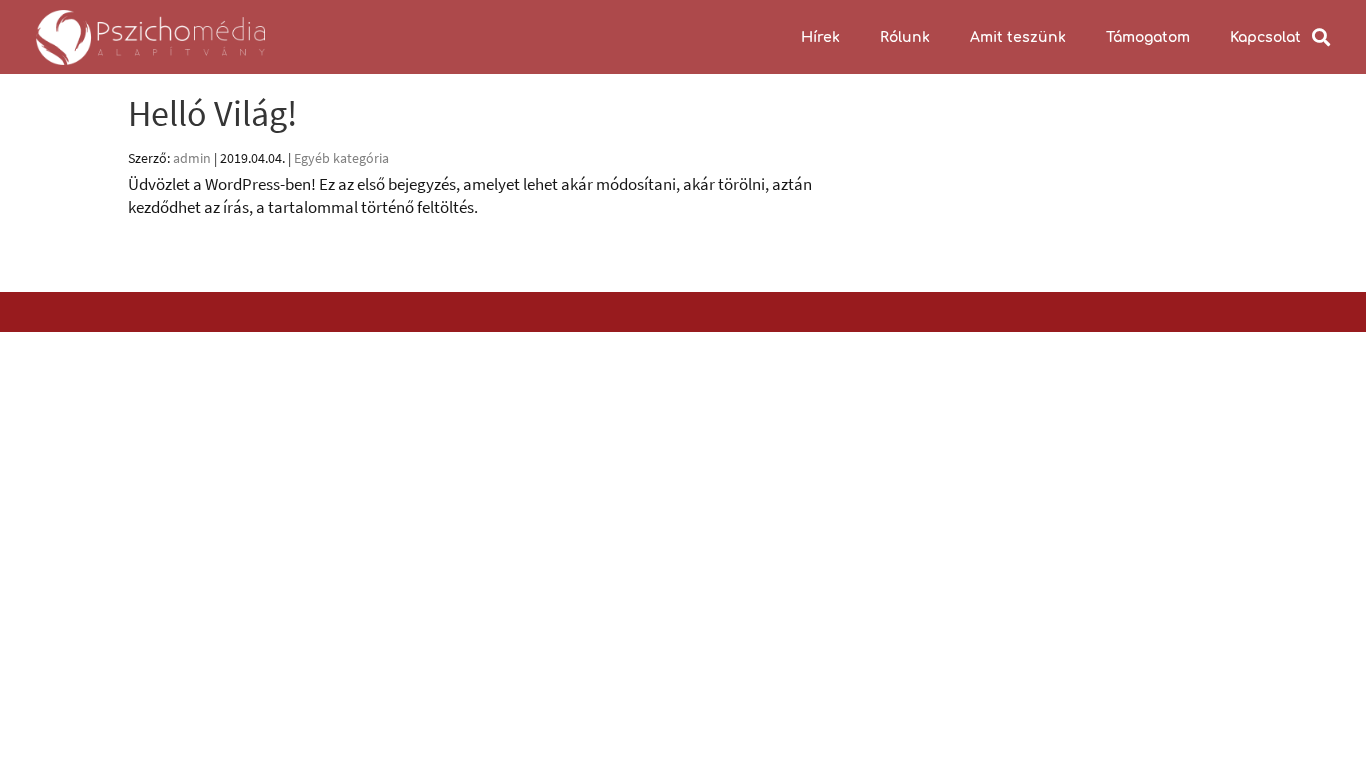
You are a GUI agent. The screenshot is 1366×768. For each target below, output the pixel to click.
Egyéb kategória (341, 158)
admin (192, 158)
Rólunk (905, 37)
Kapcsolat (1265, 37)
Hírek (820, 37)
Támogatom (1148, 37)
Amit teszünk (1018, 37)
